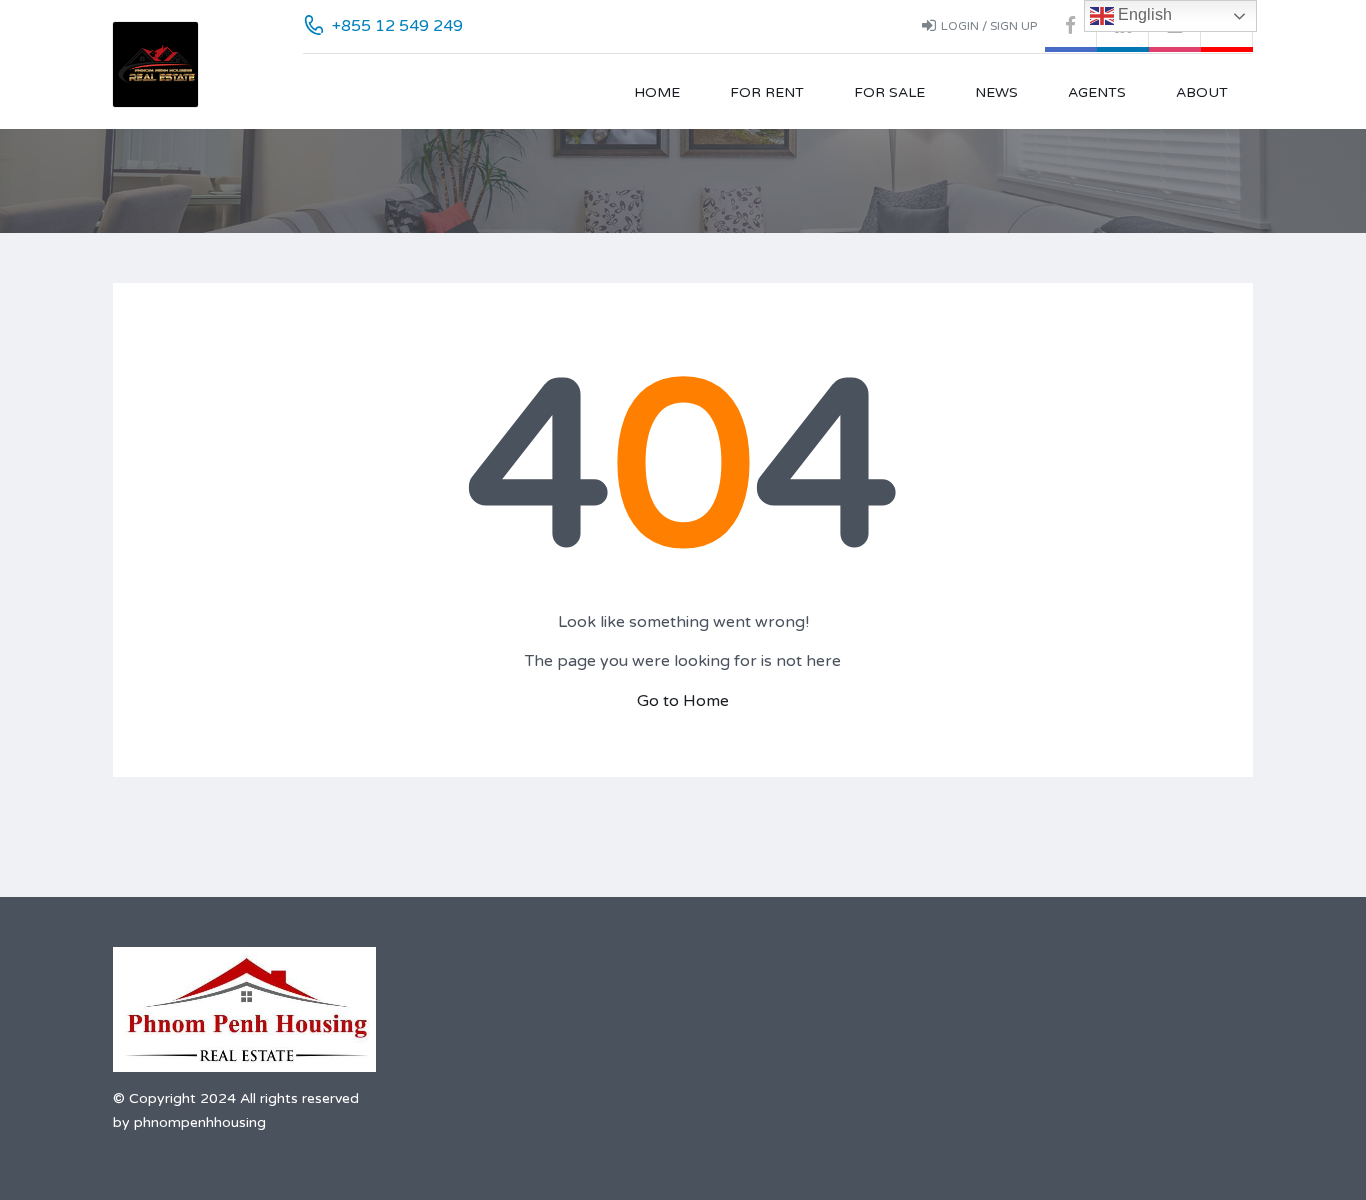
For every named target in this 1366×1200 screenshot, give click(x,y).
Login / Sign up (989, 26)
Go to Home (683, 701)
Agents (1097, 92)
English (1143, 14)
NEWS (996, 92)
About (1202, 92)
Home (657, 92)
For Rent (767, 92)
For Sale (889, 92)
